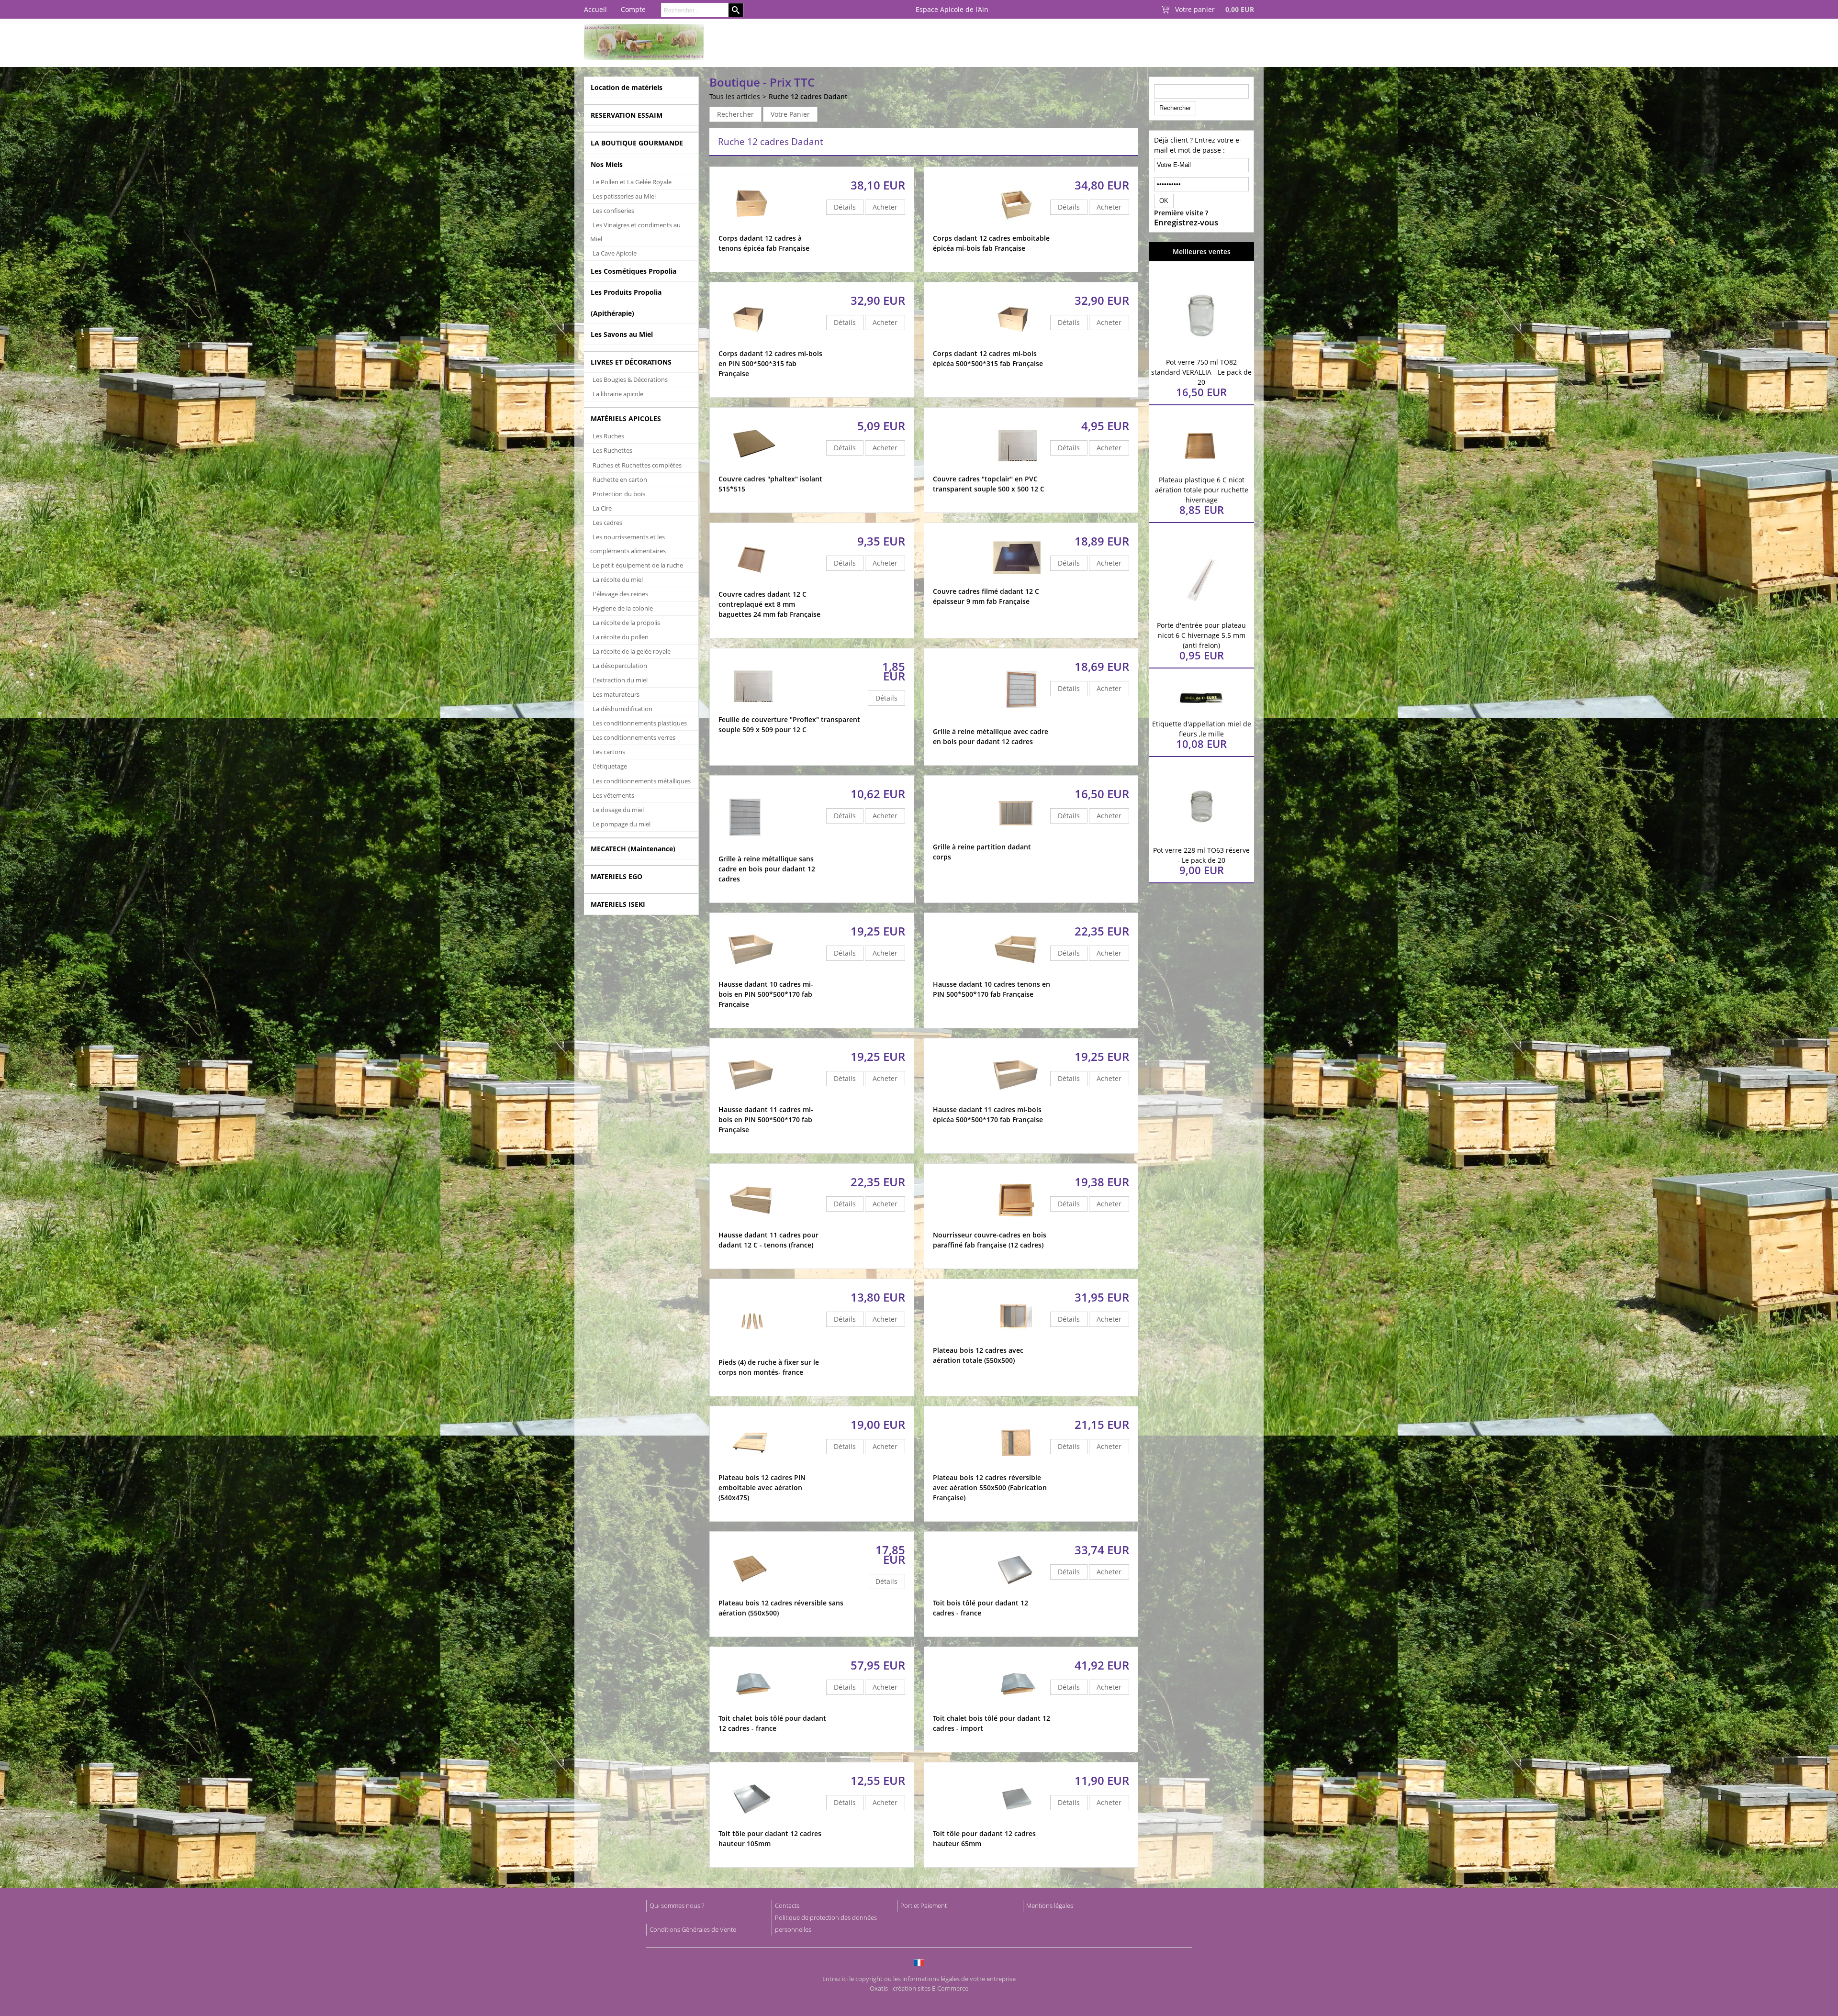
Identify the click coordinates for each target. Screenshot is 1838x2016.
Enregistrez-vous (1186, 223)
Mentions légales (1050, 1905)
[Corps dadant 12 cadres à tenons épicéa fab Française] (752, 228)
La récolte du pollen (621, 637)
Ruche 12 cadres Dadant (808, 96)
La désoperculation (620, 666)
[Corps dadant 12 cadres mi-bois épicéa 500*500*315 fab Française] (1017, 344)
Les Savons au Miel (622, 334)
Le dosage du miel (618, 810)
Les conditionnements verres (634, 737)
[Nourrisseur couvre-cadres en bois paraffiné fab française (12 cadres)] (1017, 1225)
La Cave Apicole (615, 253)
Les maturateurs (616, 694)
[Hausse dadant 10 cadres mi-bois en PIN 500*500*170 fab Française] (752, 975)
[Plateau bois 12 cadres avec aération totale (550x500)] (1017, 1341)
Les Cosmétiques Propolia (633, 271)
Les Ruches (608, 436)
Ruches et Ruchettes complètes (637, 465)
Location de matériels (627, 87)
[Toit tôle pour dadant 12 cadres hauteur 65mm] (1017, 1824)
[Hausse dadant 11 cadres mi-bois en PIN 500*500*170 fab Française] (752, 1100)
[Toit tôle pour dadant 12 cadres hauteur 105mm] (752, 1824)
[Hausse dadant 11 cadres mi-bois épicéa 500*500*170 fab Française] (1017, 1100)
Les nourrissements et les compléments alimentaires (628, 544)
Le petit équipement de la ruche (638, 565)
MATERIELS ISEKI (618, 904)
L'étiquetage (610, 766)
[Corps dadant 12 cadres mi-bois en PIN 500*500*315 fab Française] (752, 344)
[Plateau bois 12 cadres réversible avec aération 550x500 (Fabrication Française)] (1017, 1468)
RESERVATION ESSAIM (627, 115)
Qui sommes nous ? (677, 1905)
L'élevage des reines (620, 594)
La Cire (602, 508)
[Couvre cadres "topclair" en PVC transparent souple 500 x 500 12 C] (1017, 469)
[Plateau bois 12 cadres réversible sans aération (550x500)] (752, 1593)
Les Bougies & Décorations (630, 379)
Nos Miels (607, 164)
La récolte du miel (618, 579)
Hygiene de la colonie (623, 608)
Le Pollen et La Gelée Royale (632, 182)
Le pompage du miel (622, 824)
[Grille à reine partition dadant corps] (1017, 837)
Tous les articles (735, 96)
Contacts (787, 1905)
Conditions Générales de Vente (693, 1929)
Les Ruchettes (612, 450)
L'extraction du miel (620, 680)
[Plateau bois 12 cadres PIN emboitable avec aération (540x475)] (752, 1468)
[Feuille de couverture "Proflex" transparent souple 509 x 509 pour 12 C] (752, 710)
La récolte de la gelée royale (632, 651)
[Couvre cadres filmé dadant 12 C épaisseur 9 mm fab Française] (1017, 582)
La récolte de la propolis (626, 623)
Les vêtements (613, 795)
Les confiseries (613, 211)
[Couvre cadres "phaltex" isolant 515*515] (752, 469)
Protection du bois (619, 494)
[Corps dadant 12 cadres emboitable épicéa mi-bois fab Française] (1017, 228)
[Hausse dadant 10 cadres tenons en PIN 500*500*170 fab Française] (1017, 975)
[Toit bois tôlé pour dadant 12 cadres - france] (1017, 1593)
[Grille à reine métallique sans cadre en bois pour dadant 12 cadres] (746, 849)
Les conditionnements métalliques (642, 781)
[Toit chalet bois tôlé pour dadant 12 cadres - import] (1017, 1709)
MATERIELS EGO (616, 876)
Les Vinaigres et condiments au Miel (635, 232)
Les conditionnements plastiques (640, 723)
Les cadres (607, 523)
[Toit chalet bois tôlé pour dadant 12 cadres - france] (752, 1709)
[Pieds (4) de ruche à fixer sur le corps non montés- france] (752, 1353)
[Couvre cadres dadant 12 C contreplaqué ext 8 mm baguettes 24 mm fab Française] (752, 585)
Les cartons (609, 752)
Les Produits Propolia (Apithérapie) (626, 302)
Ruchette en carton (620, 479)
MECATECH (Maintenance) (633, 849)
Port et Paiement (924, 1905)
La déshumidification (622, 709)
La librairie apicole (618, 394)
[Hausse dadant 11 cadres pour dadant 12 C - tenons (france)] (752, 1225)
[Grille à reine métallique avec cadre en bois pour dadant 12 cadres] (1023, 722)
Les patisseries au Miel (624, 196)
